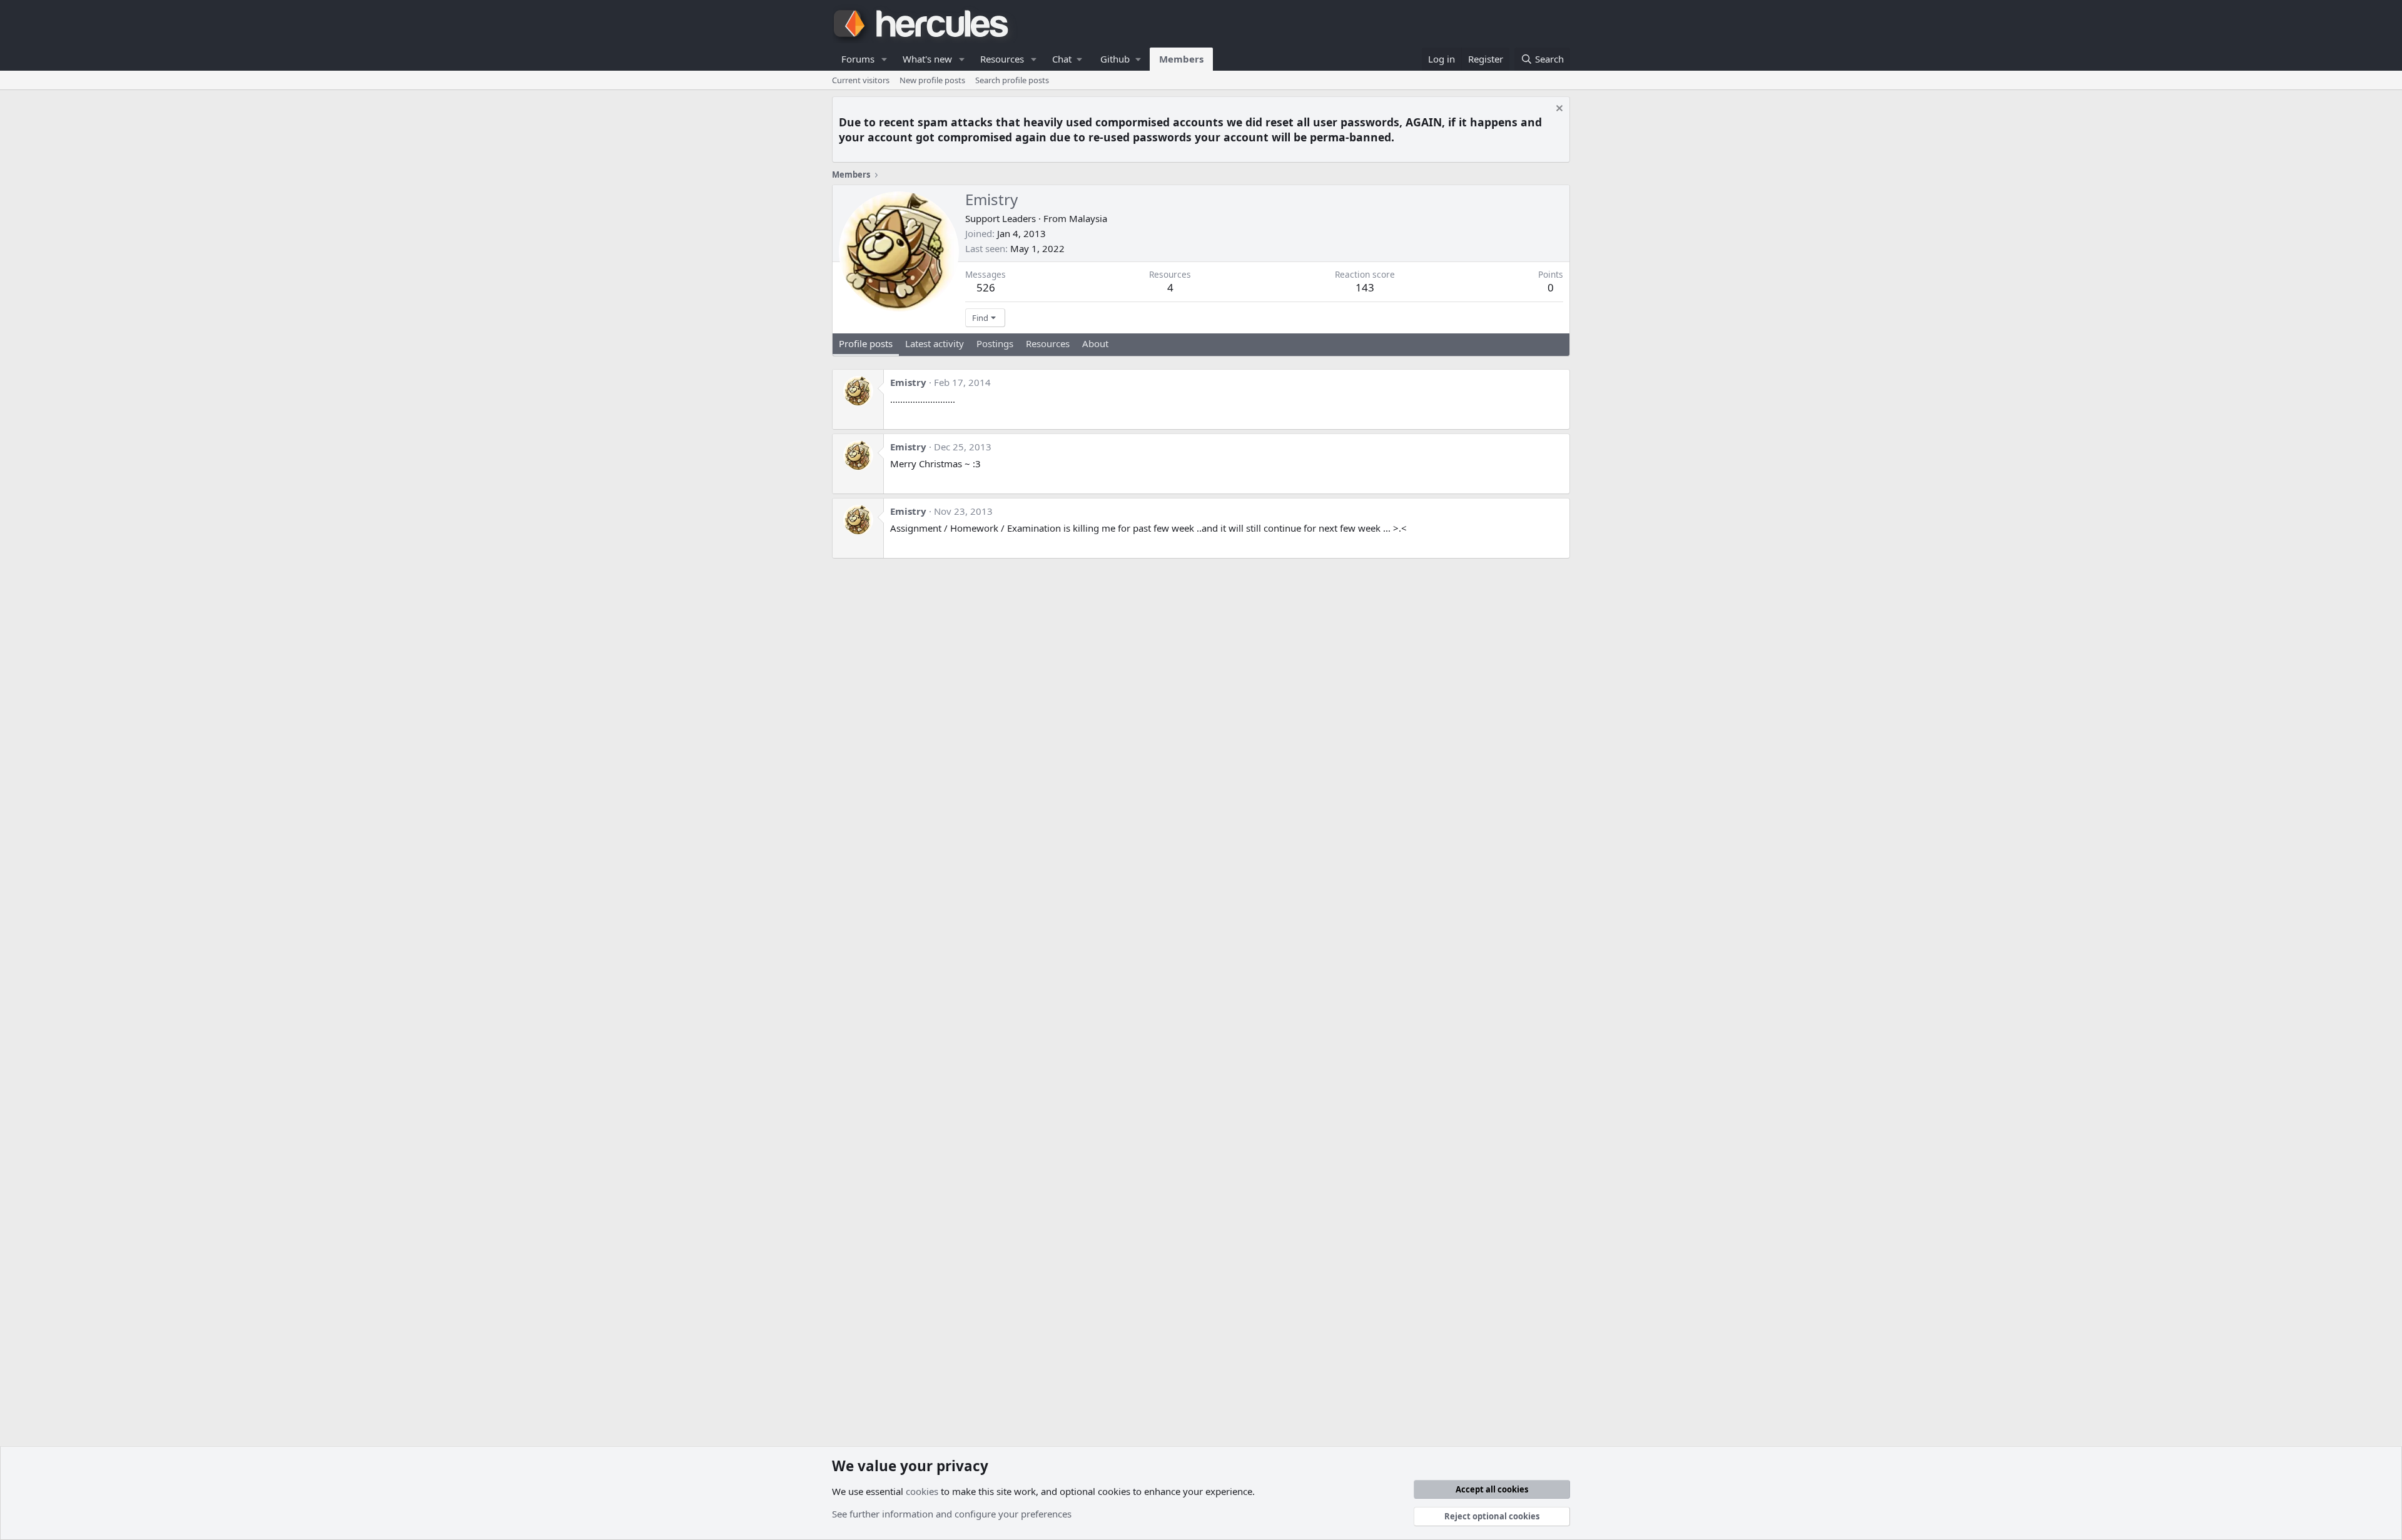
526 (986, 287)
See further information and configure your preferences (952, 1514)
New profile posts (932, 80)
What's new (927, 59)
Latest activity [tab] (935, 343)
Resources (1002, 59)
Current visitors (861, 80)
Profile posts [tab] (866, 343)
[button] (884, 59)
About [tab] (1095, 343)
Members (1181, 59)
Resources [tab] (1048, 343)
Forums (858, 59)
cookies (922, 1491)
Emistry (908, 382)
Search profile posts (1012, 80)
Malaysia (1088, 218)
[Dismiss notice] (1558, 110)
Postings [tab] (995, 343)
